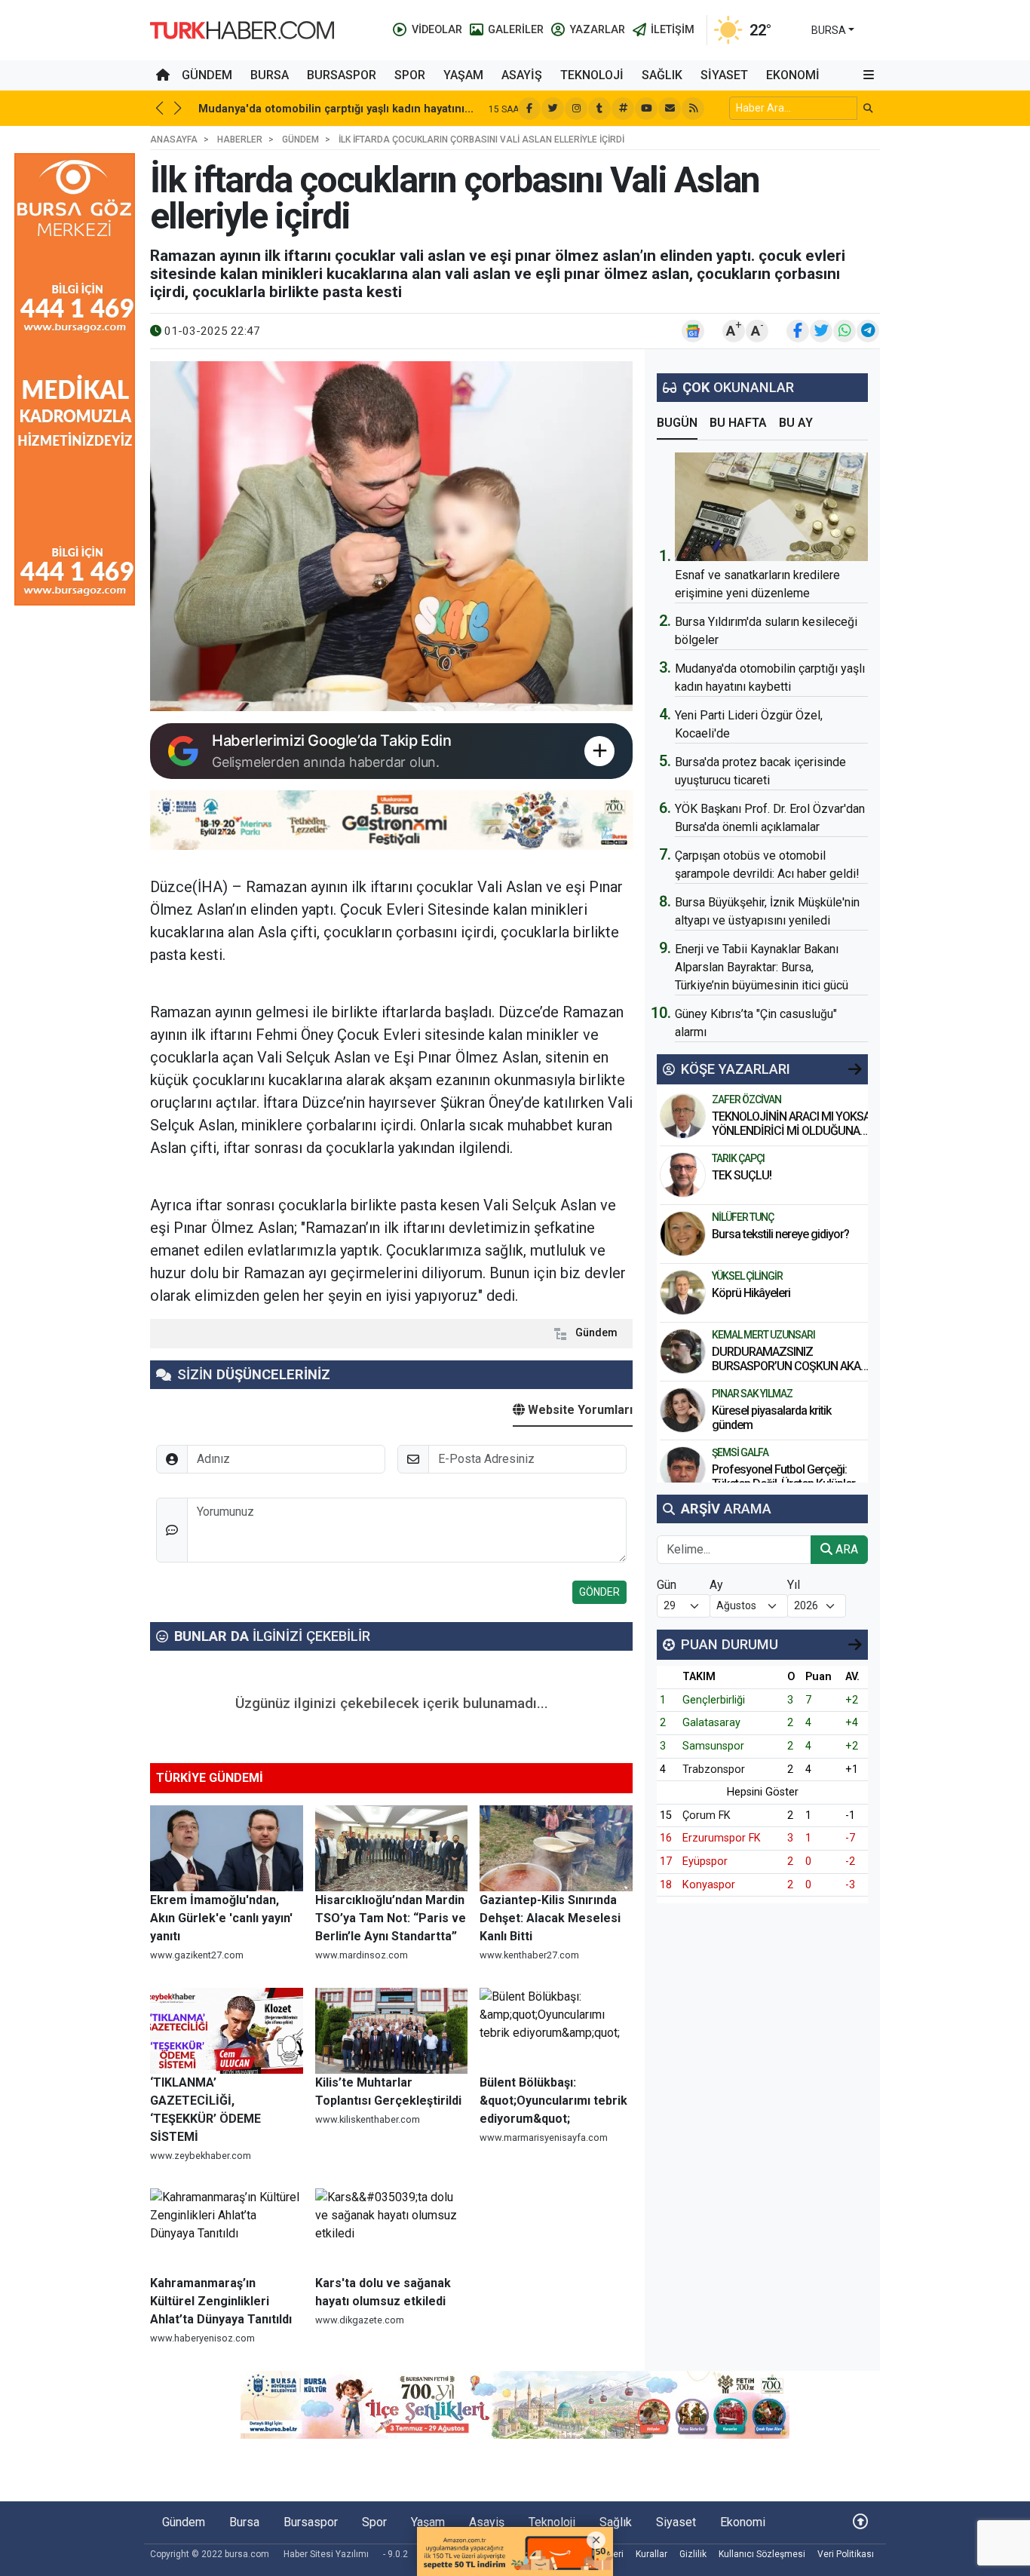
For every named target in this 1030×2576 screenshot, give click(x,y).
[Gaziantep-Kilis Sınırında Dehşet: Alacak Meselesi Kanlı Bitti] (556, 1848)
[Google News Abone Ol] (693, 331)
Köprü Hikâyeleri (752, 1293)
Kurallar (651, 2554)
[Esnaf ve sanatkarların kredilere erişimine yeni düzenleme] (771, 507)
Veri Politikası (846, 2554)
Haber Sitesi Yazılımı (326, 2554)
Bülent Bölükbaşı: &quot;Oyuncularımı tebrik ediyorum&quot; (553, 2101)
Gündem (207, 75)
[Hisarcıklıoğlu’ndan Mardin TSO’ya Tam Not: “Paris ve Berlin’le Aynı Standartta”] (392, 1848)
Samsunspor (713, 1746)
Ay (716, 1585)
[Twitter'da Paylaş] (821, 331)
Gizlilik (693, 2554)
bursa (829, 30)
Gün (667, 1585)
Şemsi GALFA (740, 1452)
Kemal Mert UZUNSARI (763, 1335)
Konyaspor (709, 1885)
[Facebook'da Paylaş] (798, 331)
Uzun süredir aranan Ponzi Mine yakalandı (310, 109)
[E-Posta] (670, 109)
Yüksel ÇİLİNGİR (747, 1276)
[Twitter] (553, 109)
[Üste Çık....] (860, 2522)
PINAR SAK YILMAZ (752, 1394)
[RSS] (693, 109)
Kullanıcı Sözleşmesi (762, 2554)
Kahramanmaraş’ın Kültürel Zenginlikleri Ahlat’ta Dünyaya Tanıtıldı (221, 2301)
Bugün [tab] (677, 423)
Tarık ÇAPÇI (738, 1158)
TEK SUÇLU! (742, 1175)
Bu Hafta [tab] (738, 423)
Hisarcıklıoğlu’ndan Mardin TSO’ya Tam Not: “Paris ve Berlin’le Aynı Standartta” (391, 1918)
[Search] (868, 108)
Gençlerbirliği (714, 1700)
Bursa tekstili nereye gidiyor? (780, 1234)
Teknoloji (592, 75)
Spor (410, 75)
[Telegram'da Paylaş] (868, 331)
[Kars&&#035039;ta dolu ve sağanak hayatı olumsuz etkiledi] (392, 2231)
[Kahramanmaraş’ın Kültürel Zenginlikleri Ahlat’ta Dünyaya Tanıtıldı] (227, 2231)
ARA (845, 1549)
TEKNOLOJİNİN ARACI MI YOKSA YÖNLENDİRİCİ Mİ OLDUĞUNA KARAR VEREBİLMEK (791, 1131)
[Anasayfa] (163, 75)
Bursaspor (342, 75)
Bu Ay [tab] (796, 423)
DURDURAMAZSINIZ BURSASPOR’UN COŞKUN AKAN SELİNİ (790, 1366)
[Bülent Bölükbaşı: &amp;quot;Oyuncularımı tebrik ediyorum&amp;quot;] (556, 2031)
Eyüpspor (705, 1861)
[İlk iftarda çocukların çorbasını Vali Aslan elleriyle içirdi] (391, 536)
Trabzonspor (714, 1769)
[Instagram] (576, 109)
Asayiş (522, 75)
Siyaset (724, 75)
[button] (869, 75)
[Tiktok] (599, 109)
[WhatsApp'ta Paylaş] (845, 331)
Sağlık (662, 75)
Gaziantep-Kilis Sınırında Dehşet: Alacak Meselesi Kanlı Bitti (550, 1918)
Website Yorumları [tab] (579, 1410)
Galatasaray (711, 1723)
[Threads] (623, 109)
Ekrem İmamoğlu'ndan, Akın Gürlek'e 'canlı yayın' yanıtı (221, 1918)
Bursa (270, 75)
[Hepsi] (855, 1069)
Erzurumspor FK (722, 1838)
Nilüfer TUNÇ (743, 1217)
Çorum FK (707, 1815)
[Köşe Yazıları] (683, 1116)
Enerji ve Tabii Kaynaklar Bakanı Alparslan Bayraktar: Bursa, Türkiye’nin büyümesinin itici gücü (762, 967)
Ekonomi (793, 75)
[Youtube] (646, 109)
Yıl (794, 1585)
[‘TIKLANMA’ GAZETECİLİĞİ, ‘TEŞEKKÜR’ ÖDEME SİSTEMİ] (227, 2031)
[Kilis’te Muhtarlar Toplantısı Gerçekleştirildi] (392, 2031)
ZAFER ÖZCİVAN (746, 1099)
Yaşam (463, 75)
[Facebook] (529, 109)
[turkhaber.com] (242, 29)
